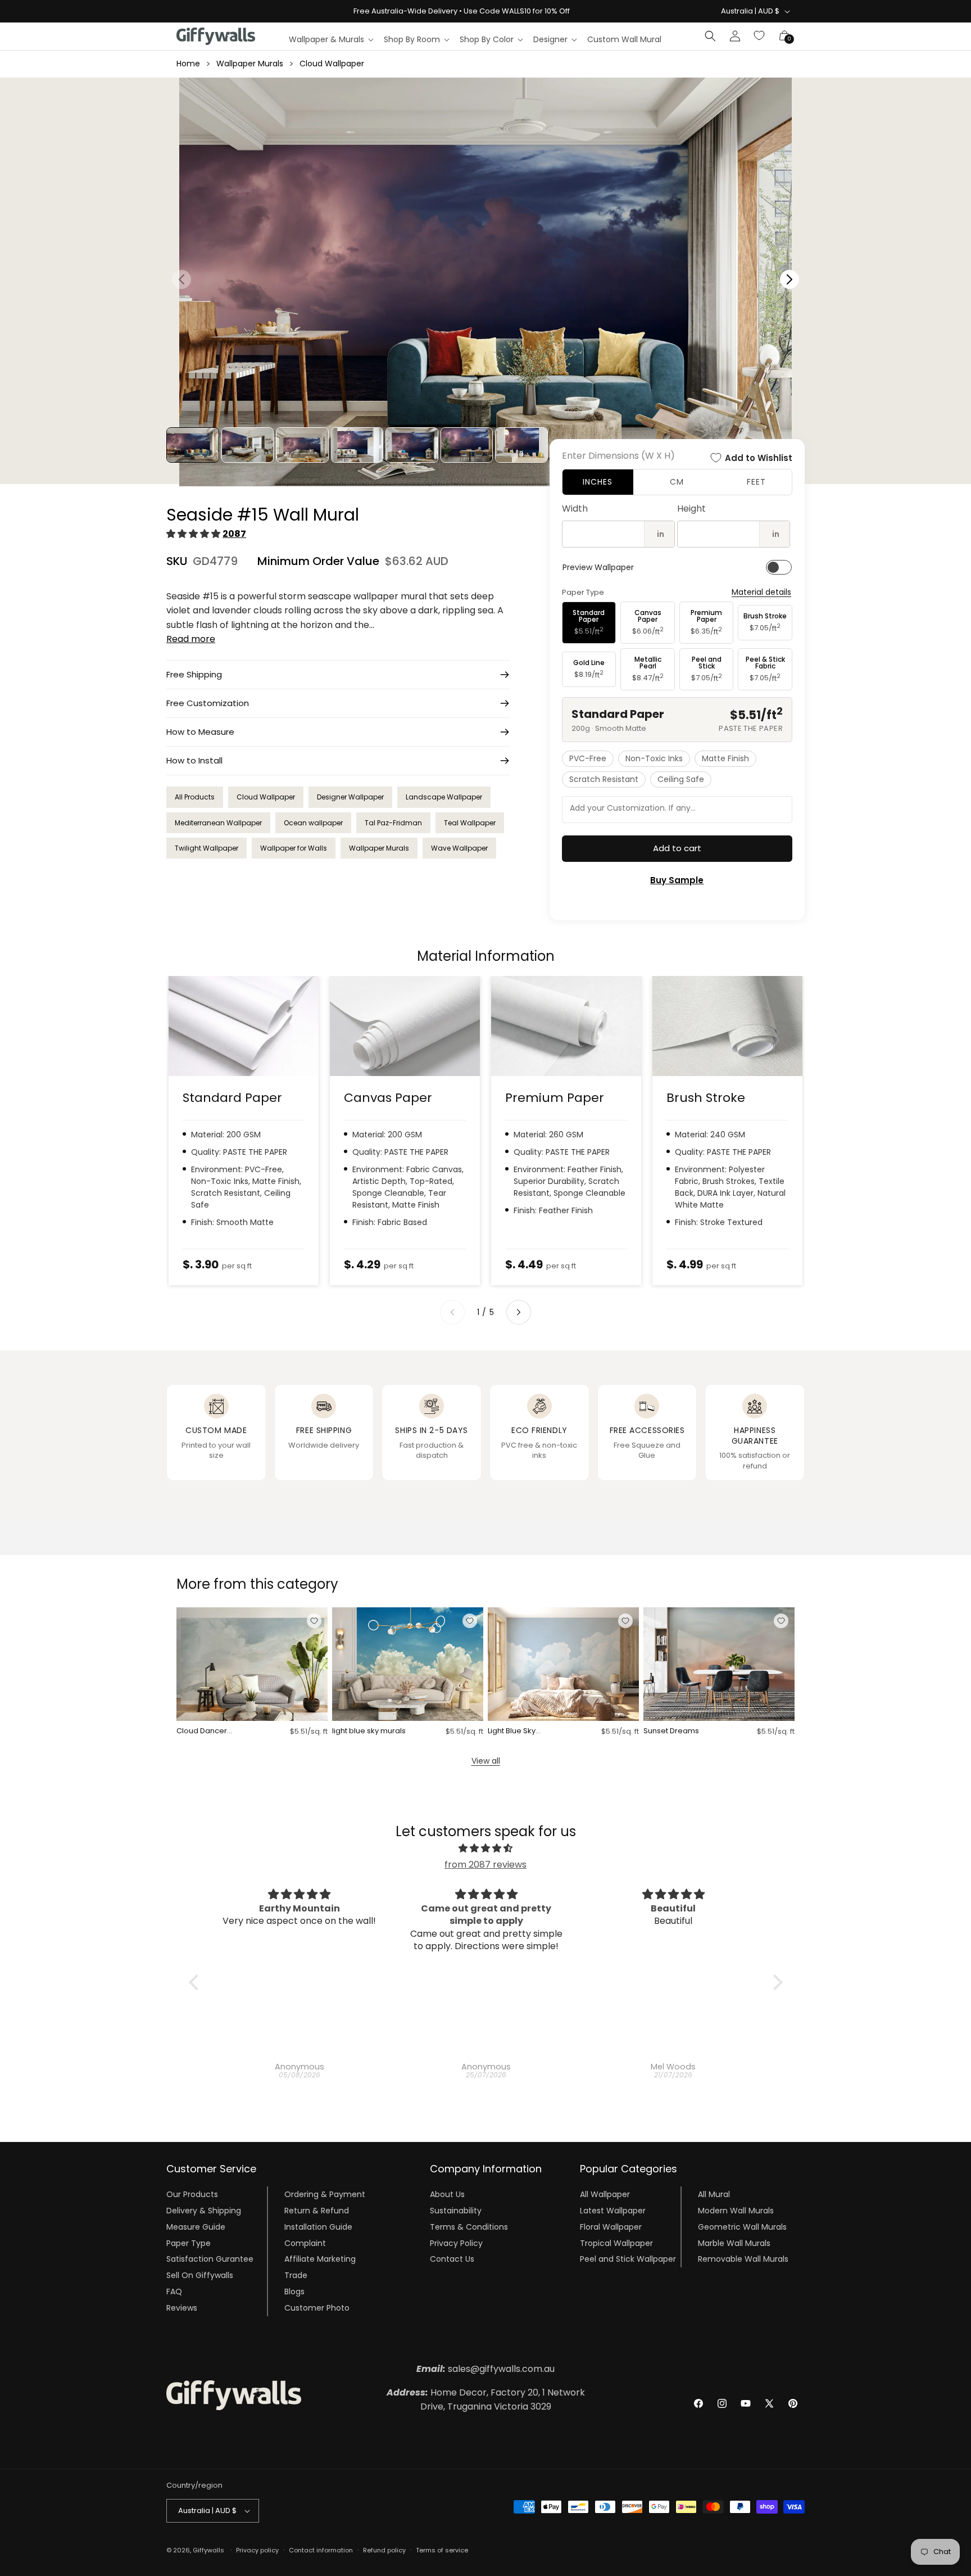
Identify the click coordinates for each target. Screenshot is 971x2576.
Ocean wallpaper (313, 823)
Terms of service (442, 2550)
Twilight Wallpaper (207, 848)
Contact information (321, 2550)
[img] (486, 1849)
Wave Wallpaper (459, 848)
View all (486, 1761)
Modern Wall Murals (736, 2211)
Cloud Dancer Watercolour (202, 1731)
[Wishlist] (760, 36)
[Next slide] (519, 1312)
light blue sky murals (369, 1731)
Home (188, 64)
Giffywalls (208, 2550)
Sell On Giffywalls (200, 2275)
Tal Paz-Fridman (393, 823)
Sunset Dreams (671, 1731)
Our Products (192, 2194)
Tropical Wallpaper (616, 2243)
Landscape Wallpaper (444, 797)
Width (575, 509)
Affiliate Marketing (320, 2259)
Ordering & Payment (325, 2194)
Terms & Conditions (469, 2227)
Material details (761, 592)
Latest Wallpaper (613, 2211)
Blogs (294, 2292)
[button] (331, 39)
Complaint (305, 2243)
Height (691, 509)
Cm (677, 482)
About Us (447, 2194)
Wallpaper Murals (250, 64)
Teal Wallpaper (470, 823)
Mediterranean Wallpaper (218, 823)
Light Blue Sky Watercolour (512, 1731)
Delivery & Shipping (204, 2211)
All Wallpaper (605, 2194)
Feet (756, 482)
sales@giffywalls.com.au (485, 2369)
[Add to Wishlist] (314, 1621)
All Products (195, 797)
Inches (598, 482)
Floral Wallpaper (611, 2227)
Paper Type (189, 2243)
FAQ (174, 2292)
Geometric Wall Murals (742, 2227)
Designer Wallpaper (350, 797)
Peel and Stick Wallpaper (628, 2259)
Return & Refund (317, 2211)
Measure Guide (196, 2227)
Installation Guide (318, 2227)
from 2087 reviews (485, 1865)
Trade (296, 2275)
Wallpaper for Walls (294, 848)
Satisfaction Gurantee (210, 2259)
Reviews (182, 2308)
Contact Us (452, 2259)
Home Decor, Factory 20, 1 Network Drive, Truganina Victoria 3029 (486, 2400)
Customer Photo (317, 2308)
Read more (191, 639)
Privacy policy (257, 2550)
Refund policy (384, 2550)
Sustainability (456, 2211)
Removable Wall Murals (743, 2259)
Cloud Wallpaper (332, 64)
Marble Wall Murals (734, 2243)
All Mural (714, 2194)
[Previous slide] (452, 1312)
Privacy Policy (456, 2243)
